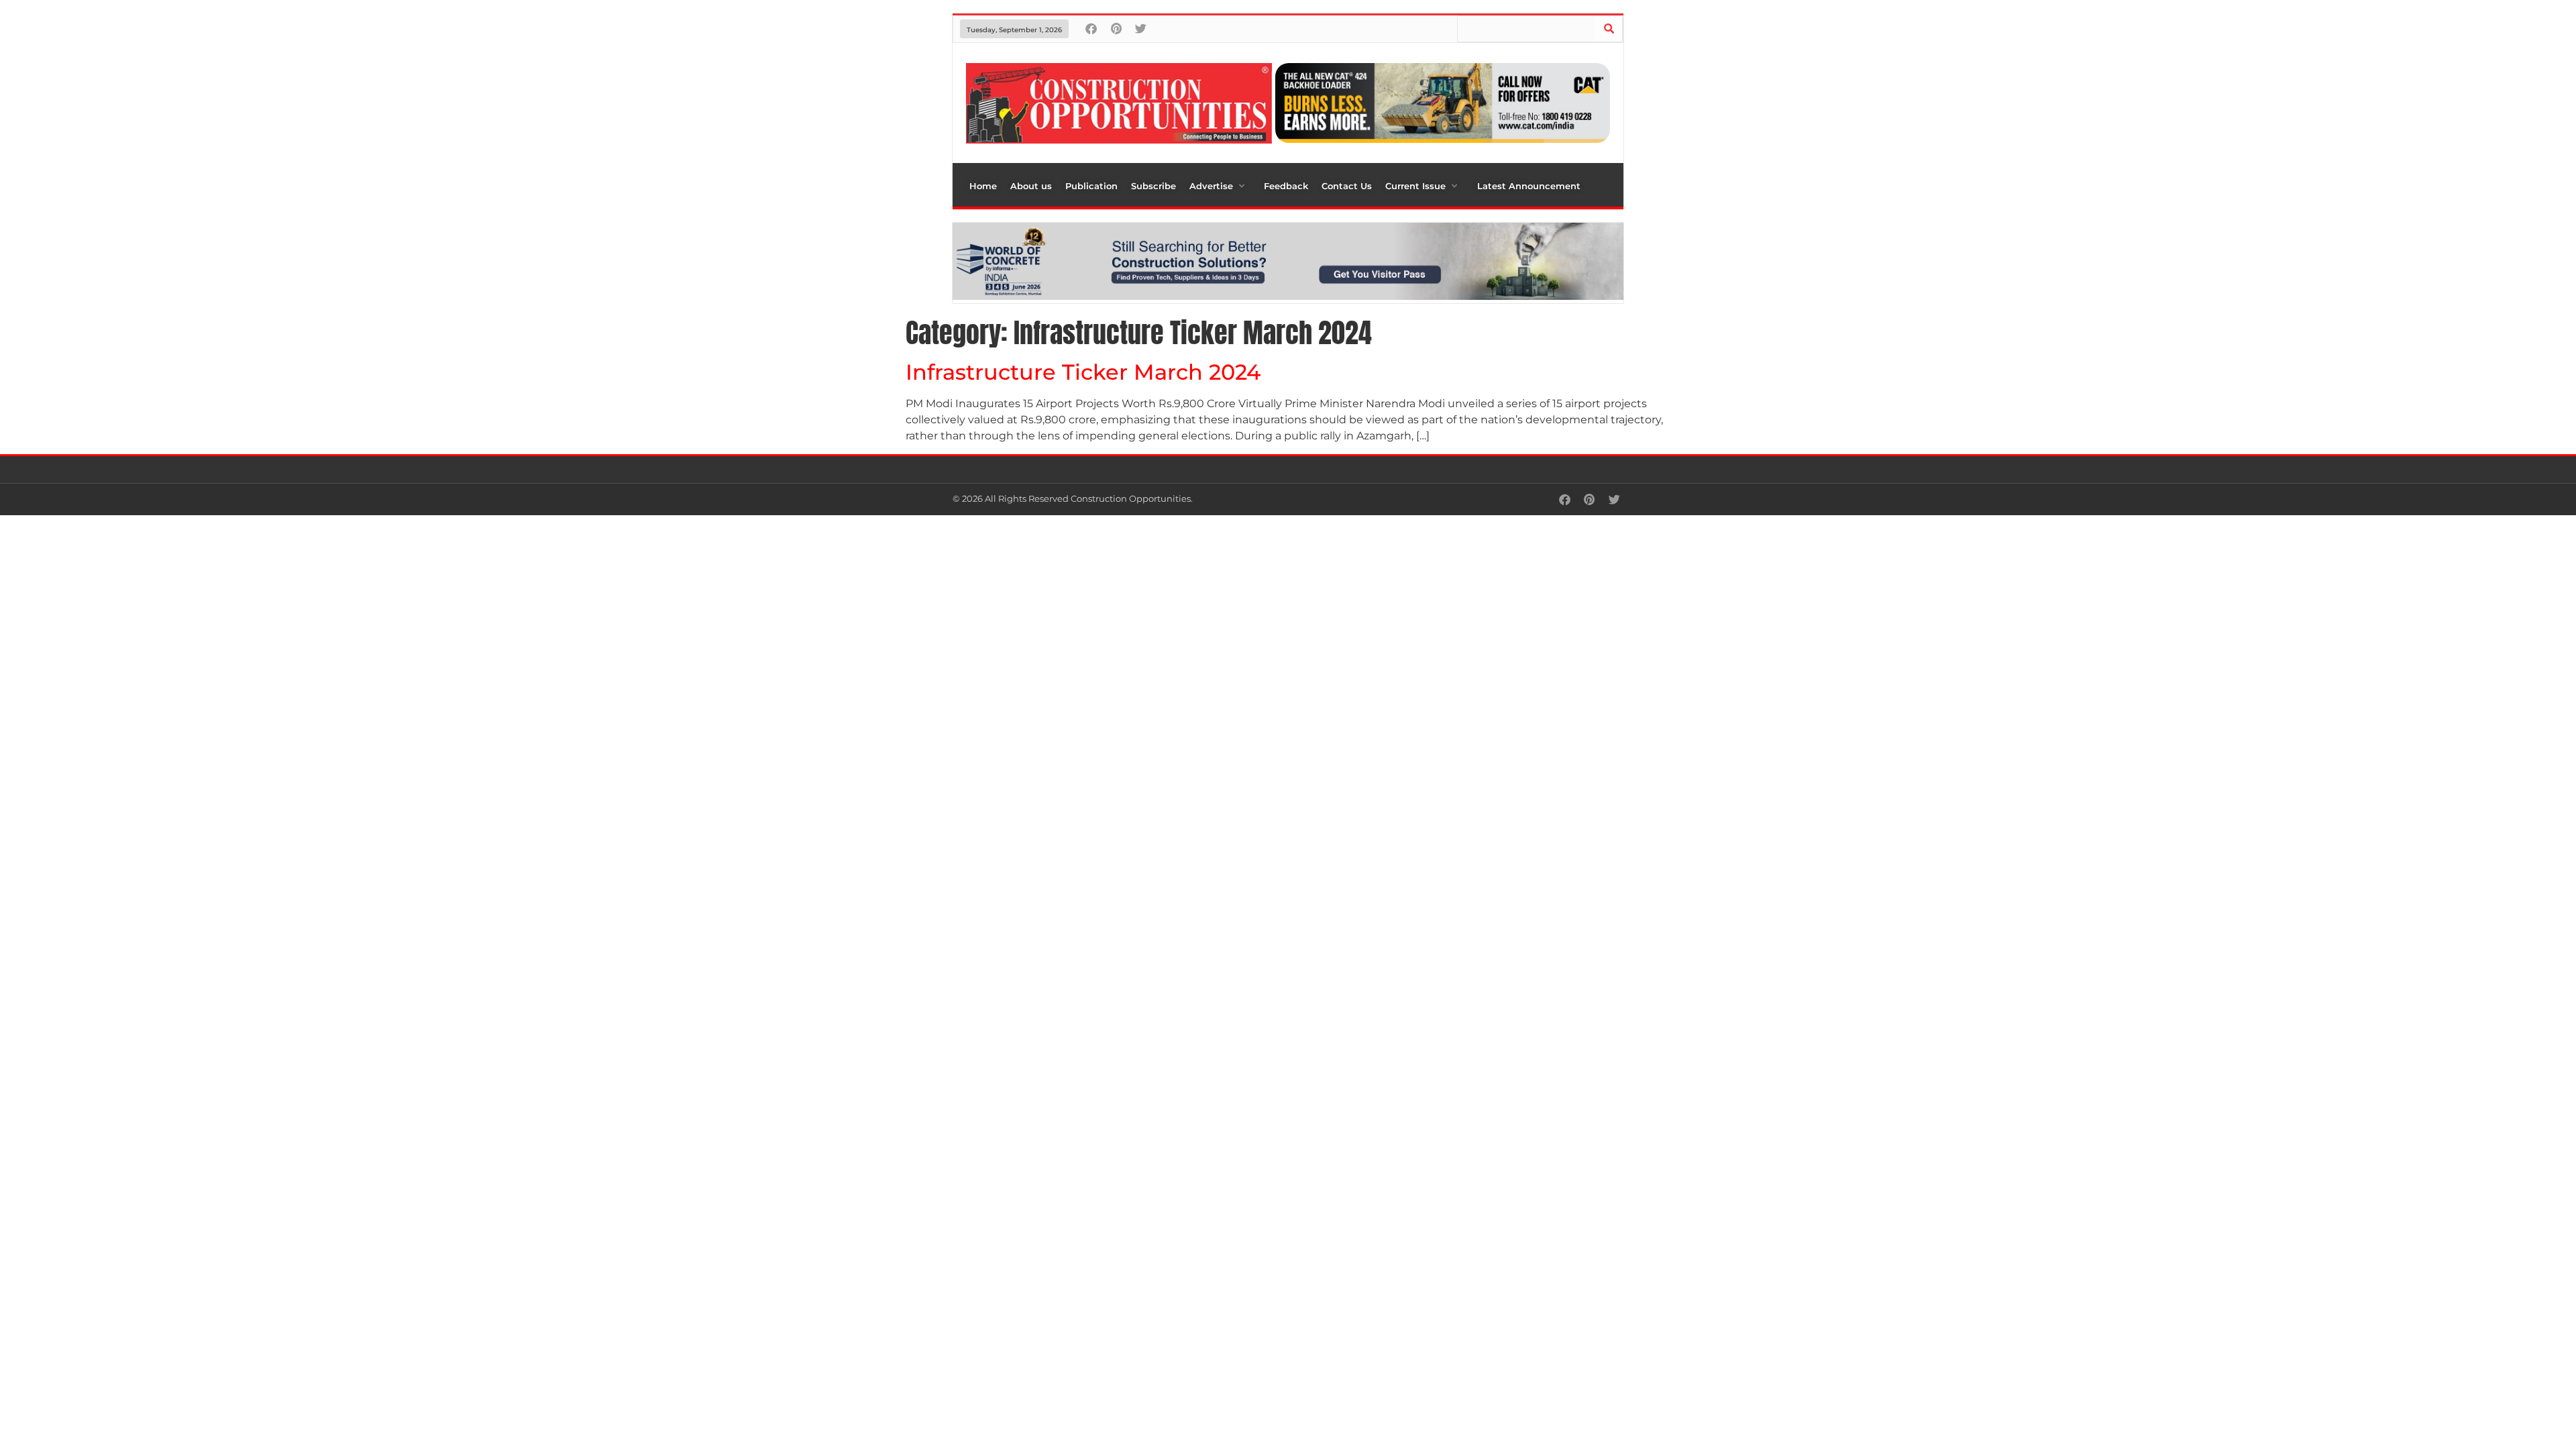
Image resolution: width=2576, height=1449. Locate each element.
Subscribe (1153, 186)
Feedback (1286, 186)
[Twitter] (1141, 29)
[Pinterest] (1116, 29)
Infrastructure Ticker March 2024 (1083, 372)
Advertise (1211, 186)
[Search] (1609, 29)
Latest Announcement (1529, 186)
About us (1031, 186)
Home (983, 186)
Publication (1091, 186)
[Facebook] (1091, 29)
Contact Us (1347, 186)
